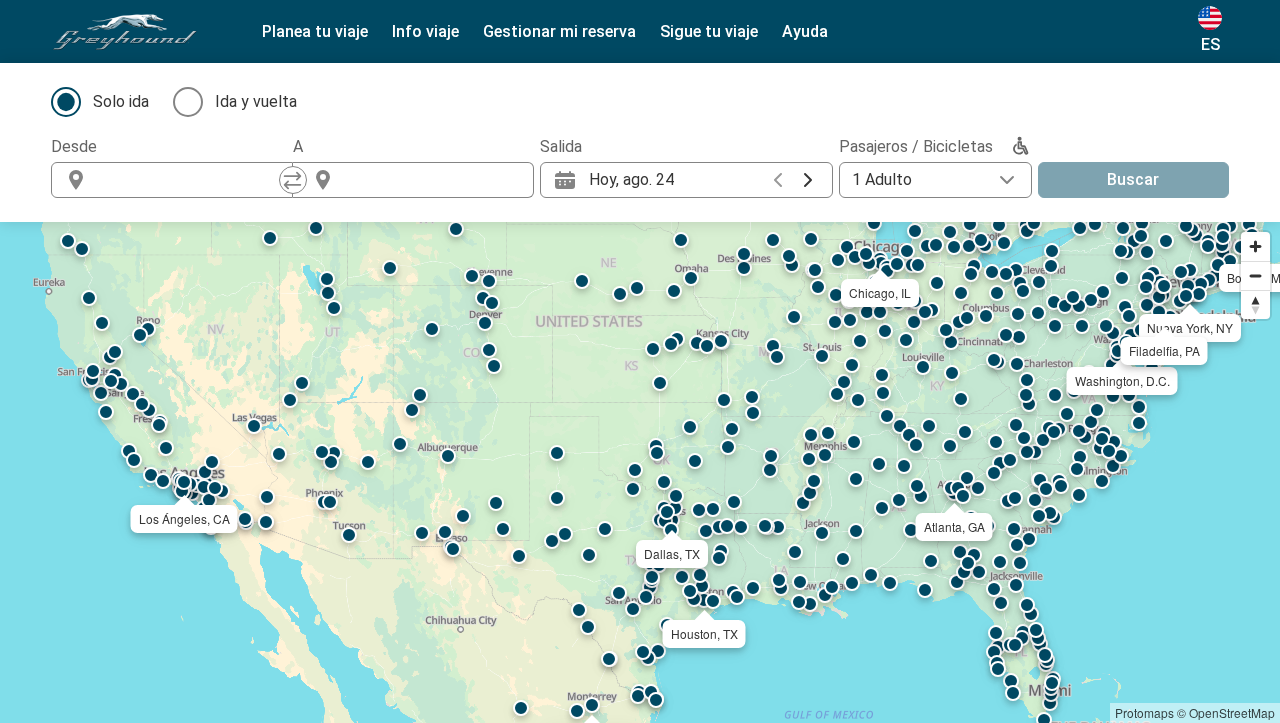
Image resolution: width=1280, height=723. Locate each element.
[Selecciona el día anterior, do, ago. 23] (778, 180)
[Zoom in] (1255, 246)
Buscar (1133, 179)
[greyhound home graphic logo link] (125, 32)
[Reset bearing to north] (1255, 304)
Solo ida (121, 101)
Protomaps (1144, 712)
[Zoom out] (1255, 275)
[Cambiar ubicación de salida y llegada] (293, 180)
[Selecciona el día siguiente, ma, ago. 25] (808, 180)
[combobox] (190, 180)
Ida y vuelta (256, 101)
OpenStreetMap (1232, 712)
